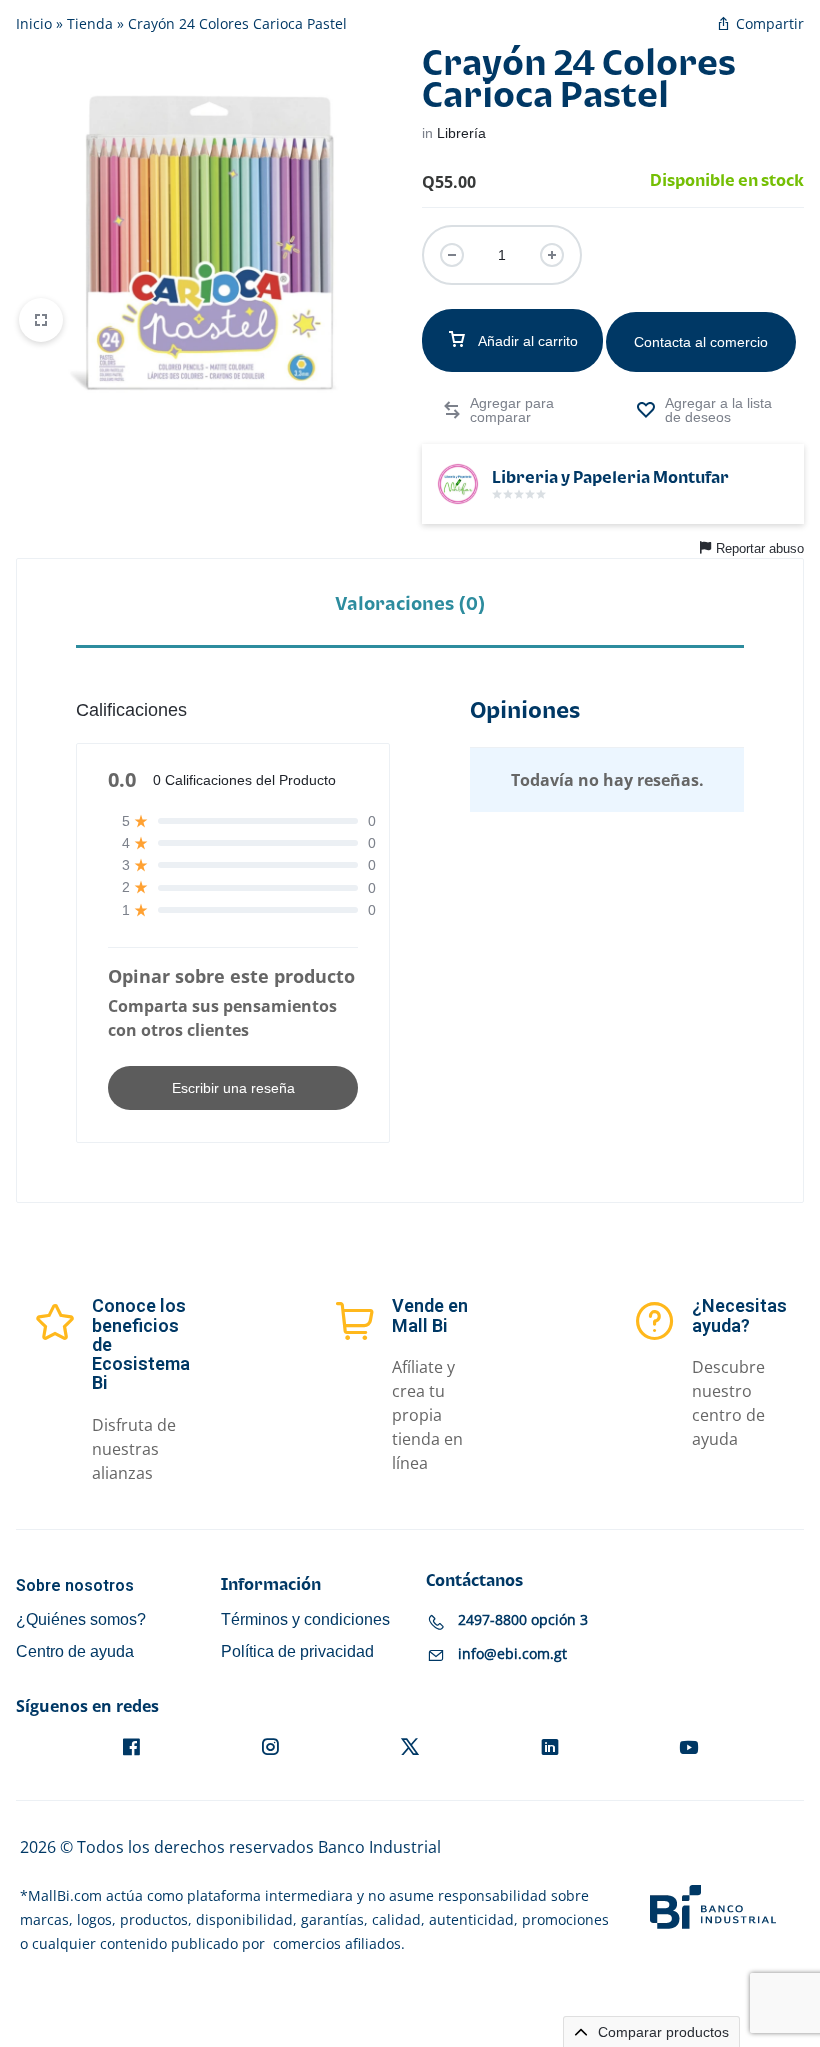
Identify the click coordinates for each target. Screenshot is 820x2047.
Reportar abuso (760, 548)
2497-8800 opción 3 (523, 1619)
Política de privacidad (297, 1651)
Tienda (90, 23)
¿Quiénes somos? (81, 1619)
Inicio (34, 23)
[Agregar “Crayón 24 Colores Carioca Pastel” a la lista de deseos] (710, 410)
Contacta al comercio (701, 342)
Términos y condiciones (305, 1619)
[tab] (410, 603)
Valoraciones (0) (410, 604)
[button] (505, 410)
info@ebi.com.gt (512, 1653)
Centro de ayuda (75, 1651)
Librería (461, 133)
